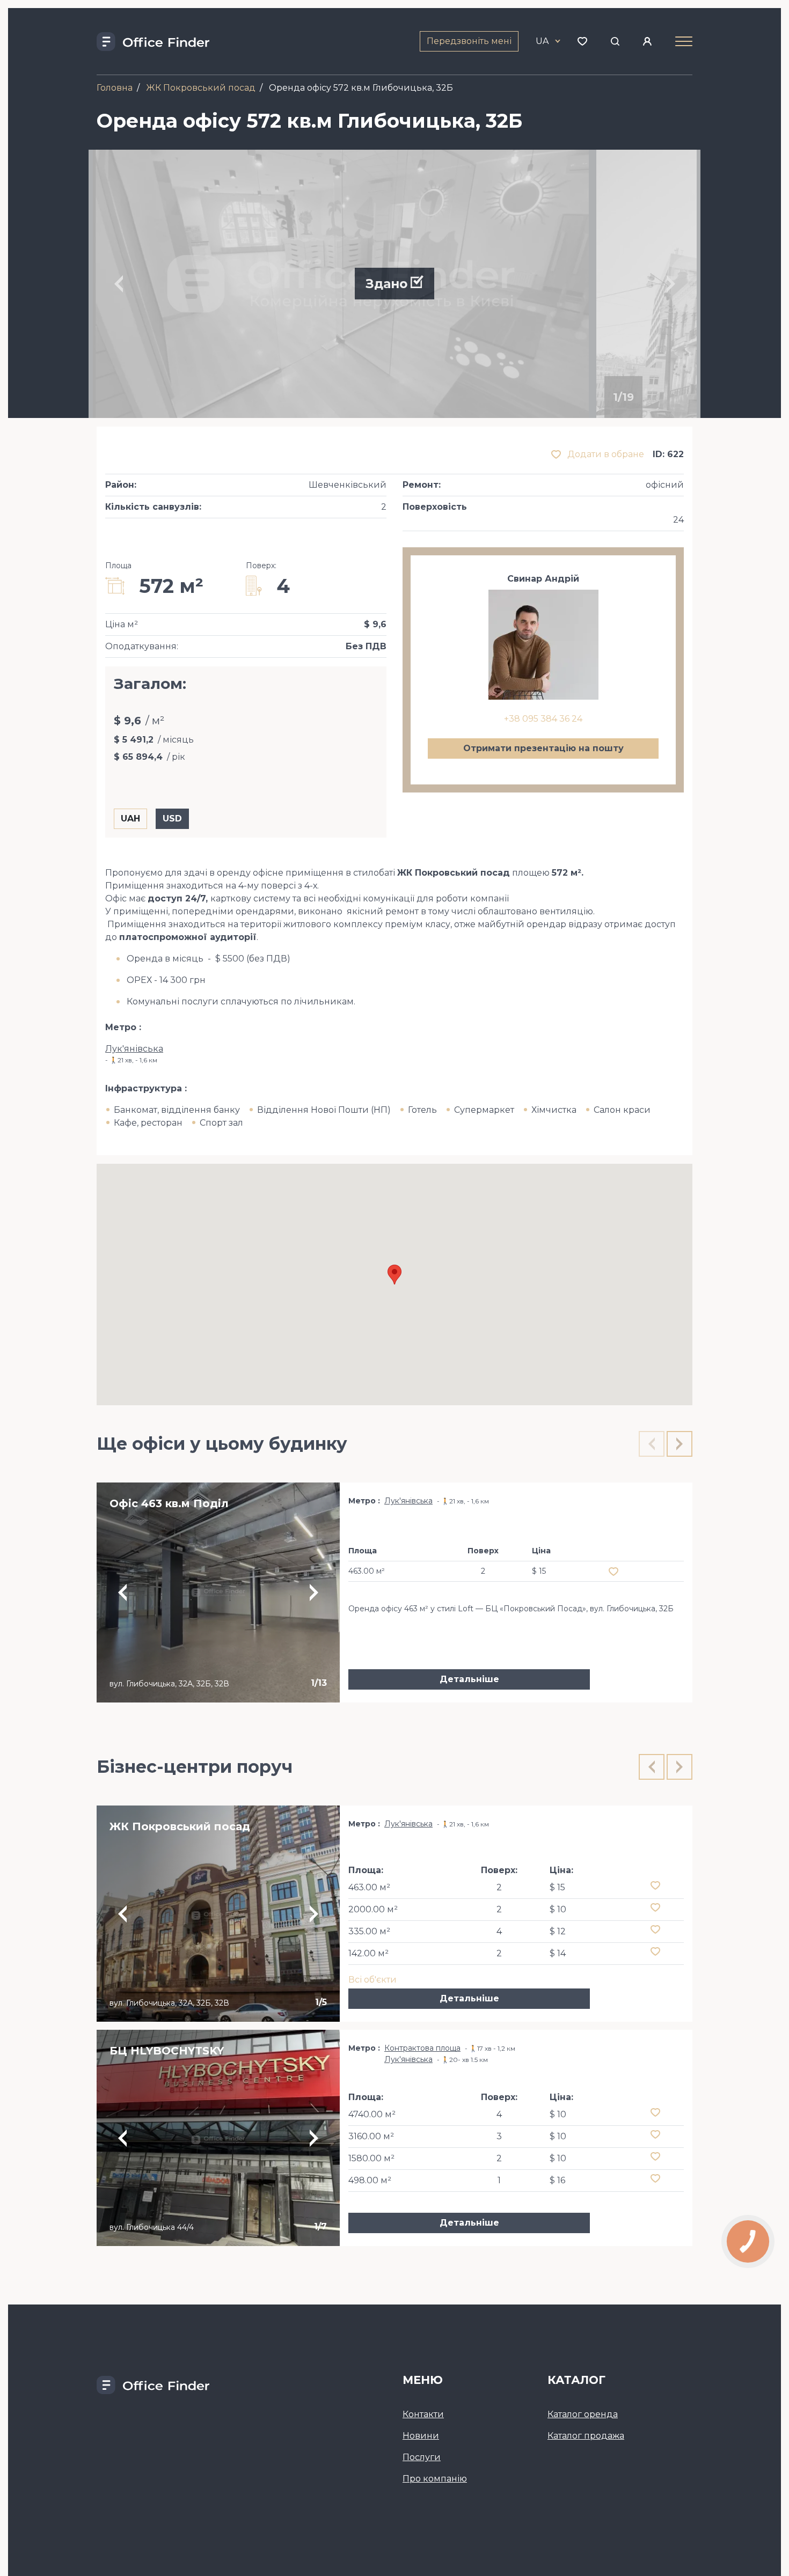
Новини (421, 2436)
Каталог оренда (583, 2414)
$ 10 (558, 1909)
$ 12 (558, 1931)
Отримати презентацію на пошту (543, 748)
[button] (394, 1275)
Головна (115, 88)
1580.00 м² (371, 2158)
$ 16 (557, 2180)
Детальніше (469, 1679)
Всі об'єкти (372, 1980)
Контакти (423, 2414)
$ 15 (557, 1887)
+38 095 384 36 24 (543, 719)
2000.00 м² (373, 1909)
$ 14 (558, 1953)
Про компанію (435, 2479)
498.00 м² (370, 2180)
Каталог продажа (586, 2436)
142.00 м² (368, 1953)
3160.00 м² (371, 2136)
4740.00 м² (372, 2114)
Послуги (422, 2457)
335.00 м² (369, 1931)
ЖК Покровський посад (201, 88)
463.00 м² (369, 1887)
